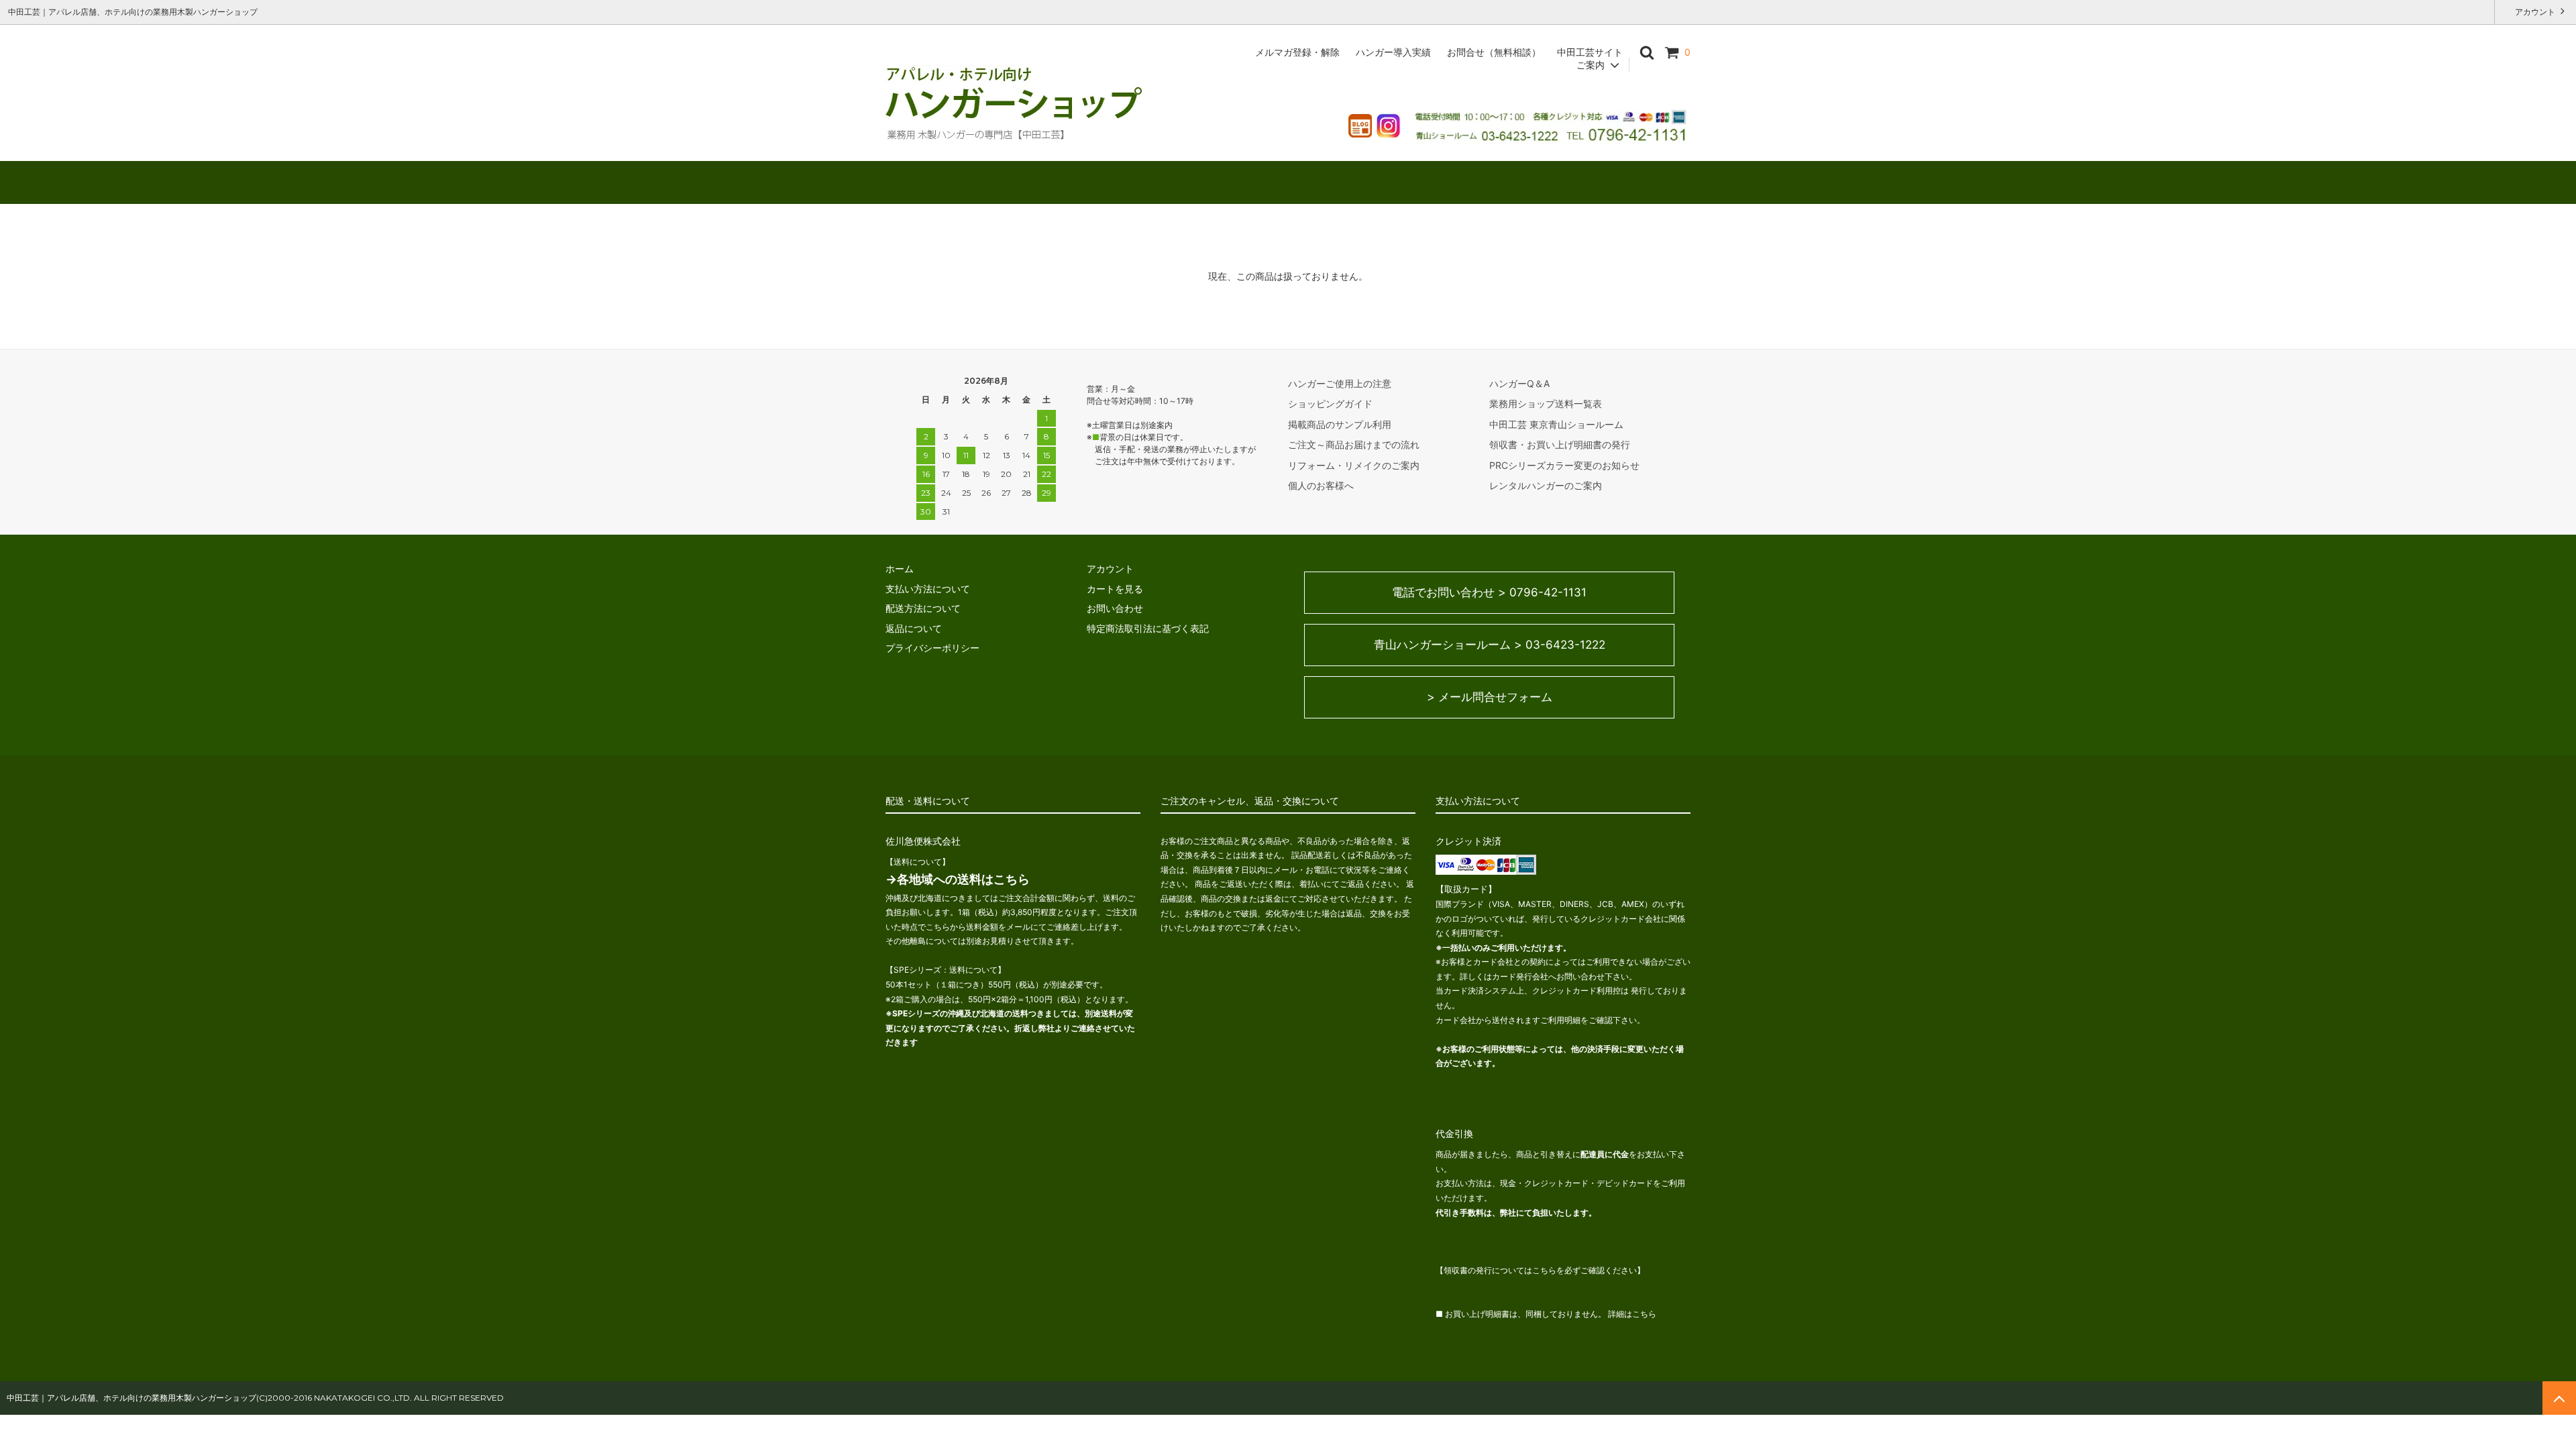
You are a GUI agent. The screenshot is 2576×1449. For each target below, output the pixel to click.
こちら (1644, 1314)
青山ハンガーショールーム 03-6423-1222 (1490, 645)
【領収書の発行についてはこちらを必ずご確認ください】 (1540, 1270)
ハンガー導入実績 (1393, 52)
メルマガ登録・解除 (1297, 52)
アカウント (2535, 12)
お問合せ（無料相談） (1494, 52)
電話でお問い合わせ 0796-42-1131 (1489, 592)
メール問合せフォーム (1490, 697)
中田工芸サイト (1590, 52)
